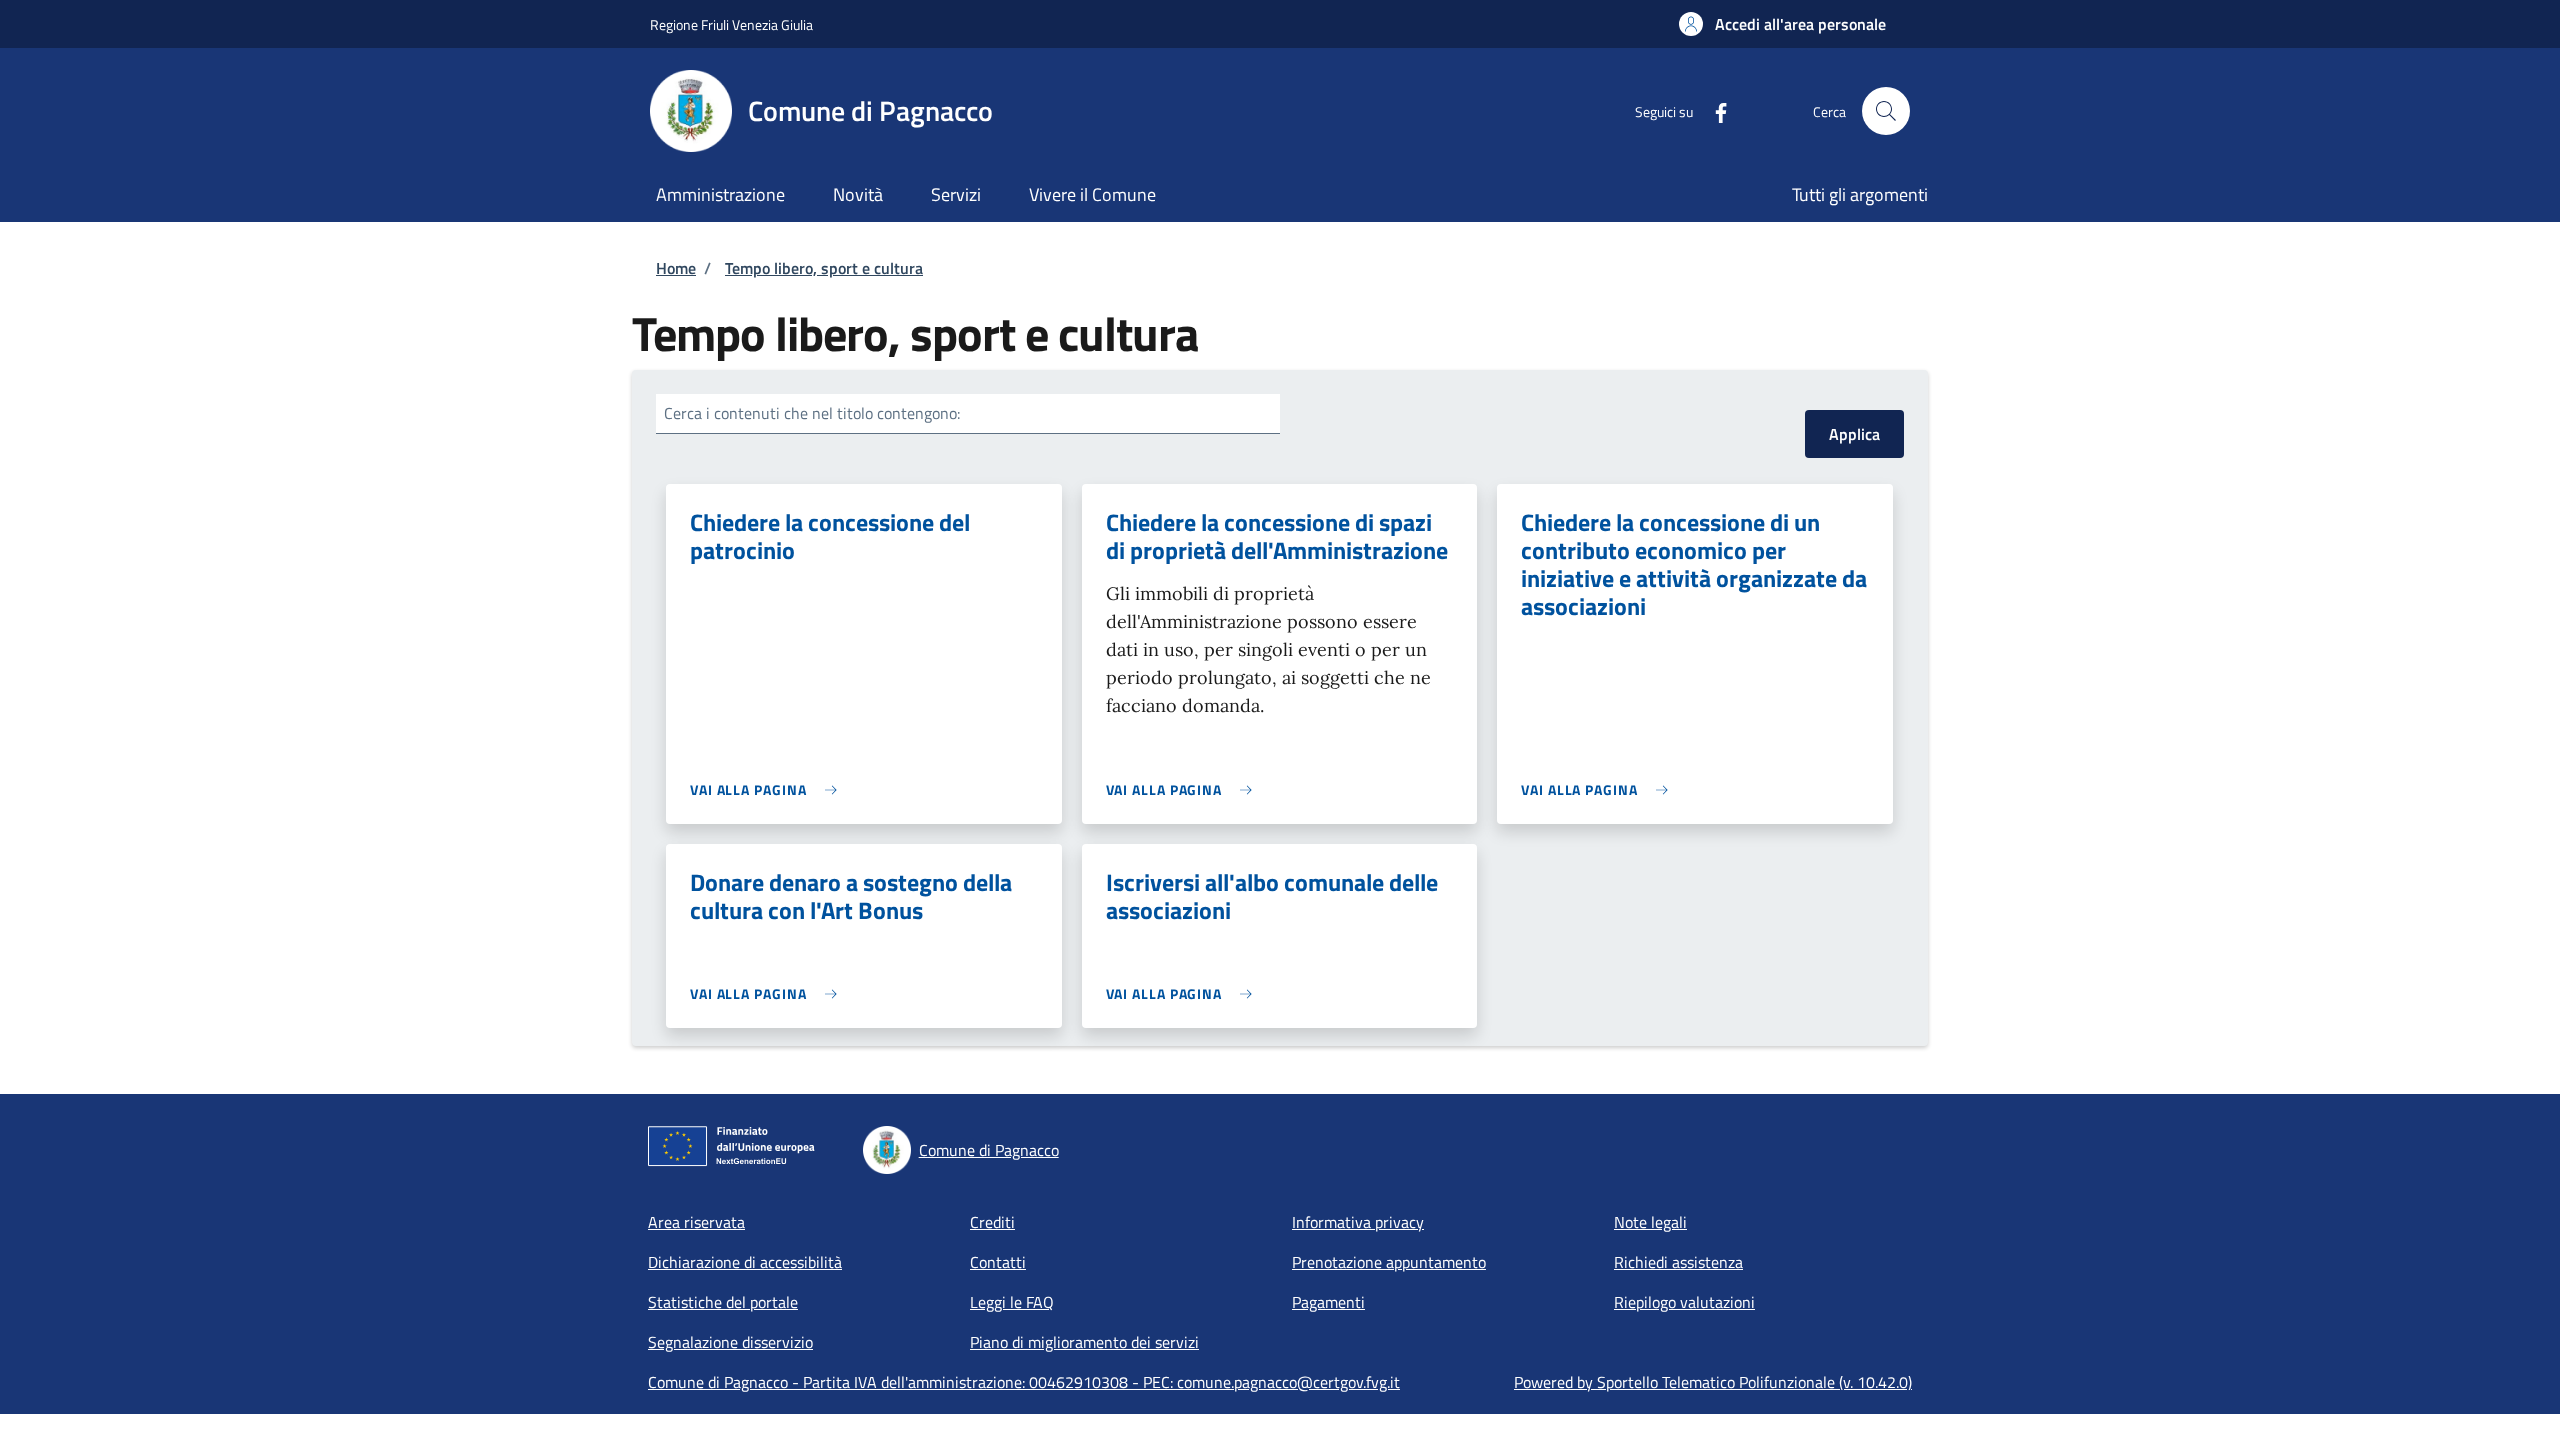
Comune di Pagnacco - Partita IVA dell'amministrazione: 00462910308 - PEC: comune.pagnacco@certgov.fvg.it (1024, 1382)
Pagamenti (1328, 1302)
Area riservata (696, 1222)
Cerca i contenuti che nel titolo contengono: (812, 413)
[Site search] (1886, 111)
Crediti (992, 1222)
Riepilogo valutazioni (1684, 1302)
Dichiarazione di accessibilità (745, 1262)
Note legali (1650, 1222)
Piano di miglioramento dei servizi (1084, 1342)
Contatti (998, 1262)
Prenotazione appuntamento (1389, 1262)
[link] (768, 789)
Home (676, 268)
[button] (1782, 24)
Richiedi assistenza (1678, 1262)
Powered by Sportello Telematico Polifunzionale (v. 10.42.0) (1713, 1382)
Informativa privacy (1358, 1222)
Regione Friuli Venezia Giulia (731, 24)
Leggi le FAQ (1012, 1302)
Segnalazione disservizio (730, 1342)
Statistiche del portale (723, 1302)
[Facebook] (1713, 110)
